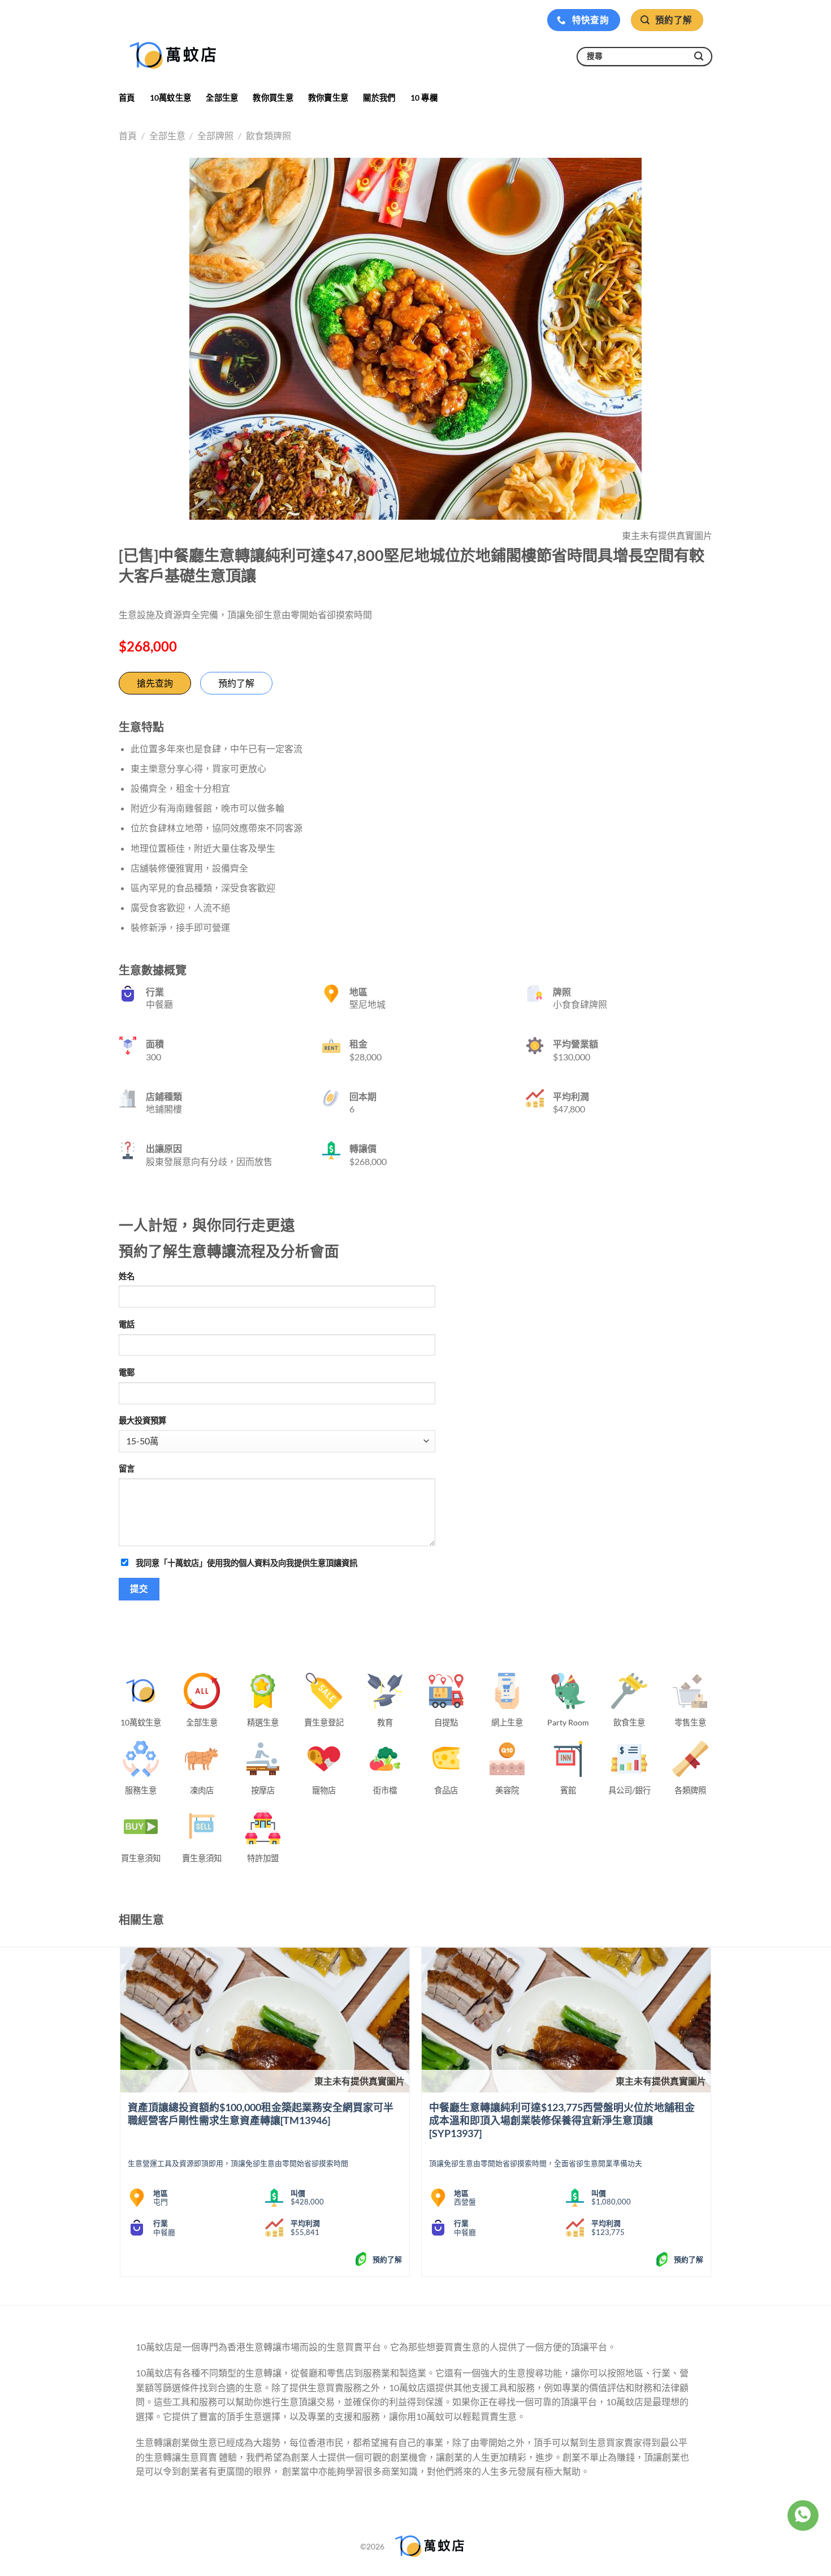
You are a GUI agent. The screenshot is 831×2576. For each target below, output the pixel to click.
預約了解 (236, 683)
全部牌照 (215, 135)
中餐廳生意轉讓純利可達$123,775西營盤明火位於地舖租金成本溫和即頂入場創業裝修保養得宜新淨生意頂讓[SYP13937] (562, 2120)
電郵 (127, 1372)
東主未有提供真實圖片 (360, 2081)
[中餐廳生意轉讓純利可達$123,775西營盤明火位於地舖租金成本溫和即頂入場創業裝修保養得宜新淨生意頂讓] (566, 2020)
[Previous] (121, 2117)
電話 (127, 1324)
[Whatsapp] (803, 2515)
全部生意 (222, 98)
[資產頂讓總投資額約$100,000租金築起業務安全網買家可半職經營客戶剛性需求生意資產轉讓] (265, 2020)
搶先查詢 (155, 683)
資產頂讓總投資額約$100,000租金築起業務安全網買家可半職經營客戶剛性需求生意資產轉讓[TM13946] (261, 2114)
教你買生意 (273, 98)
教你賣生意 (328, 98)
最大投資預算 (142, 1420)
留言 (127, 1468)
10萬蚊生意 (171, 98)
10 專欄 (424, 98)
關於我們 (379, 98)
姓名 (127, 1276)
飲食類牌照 (269, 135)
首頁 (127, 98)
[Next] (711, 2117)
